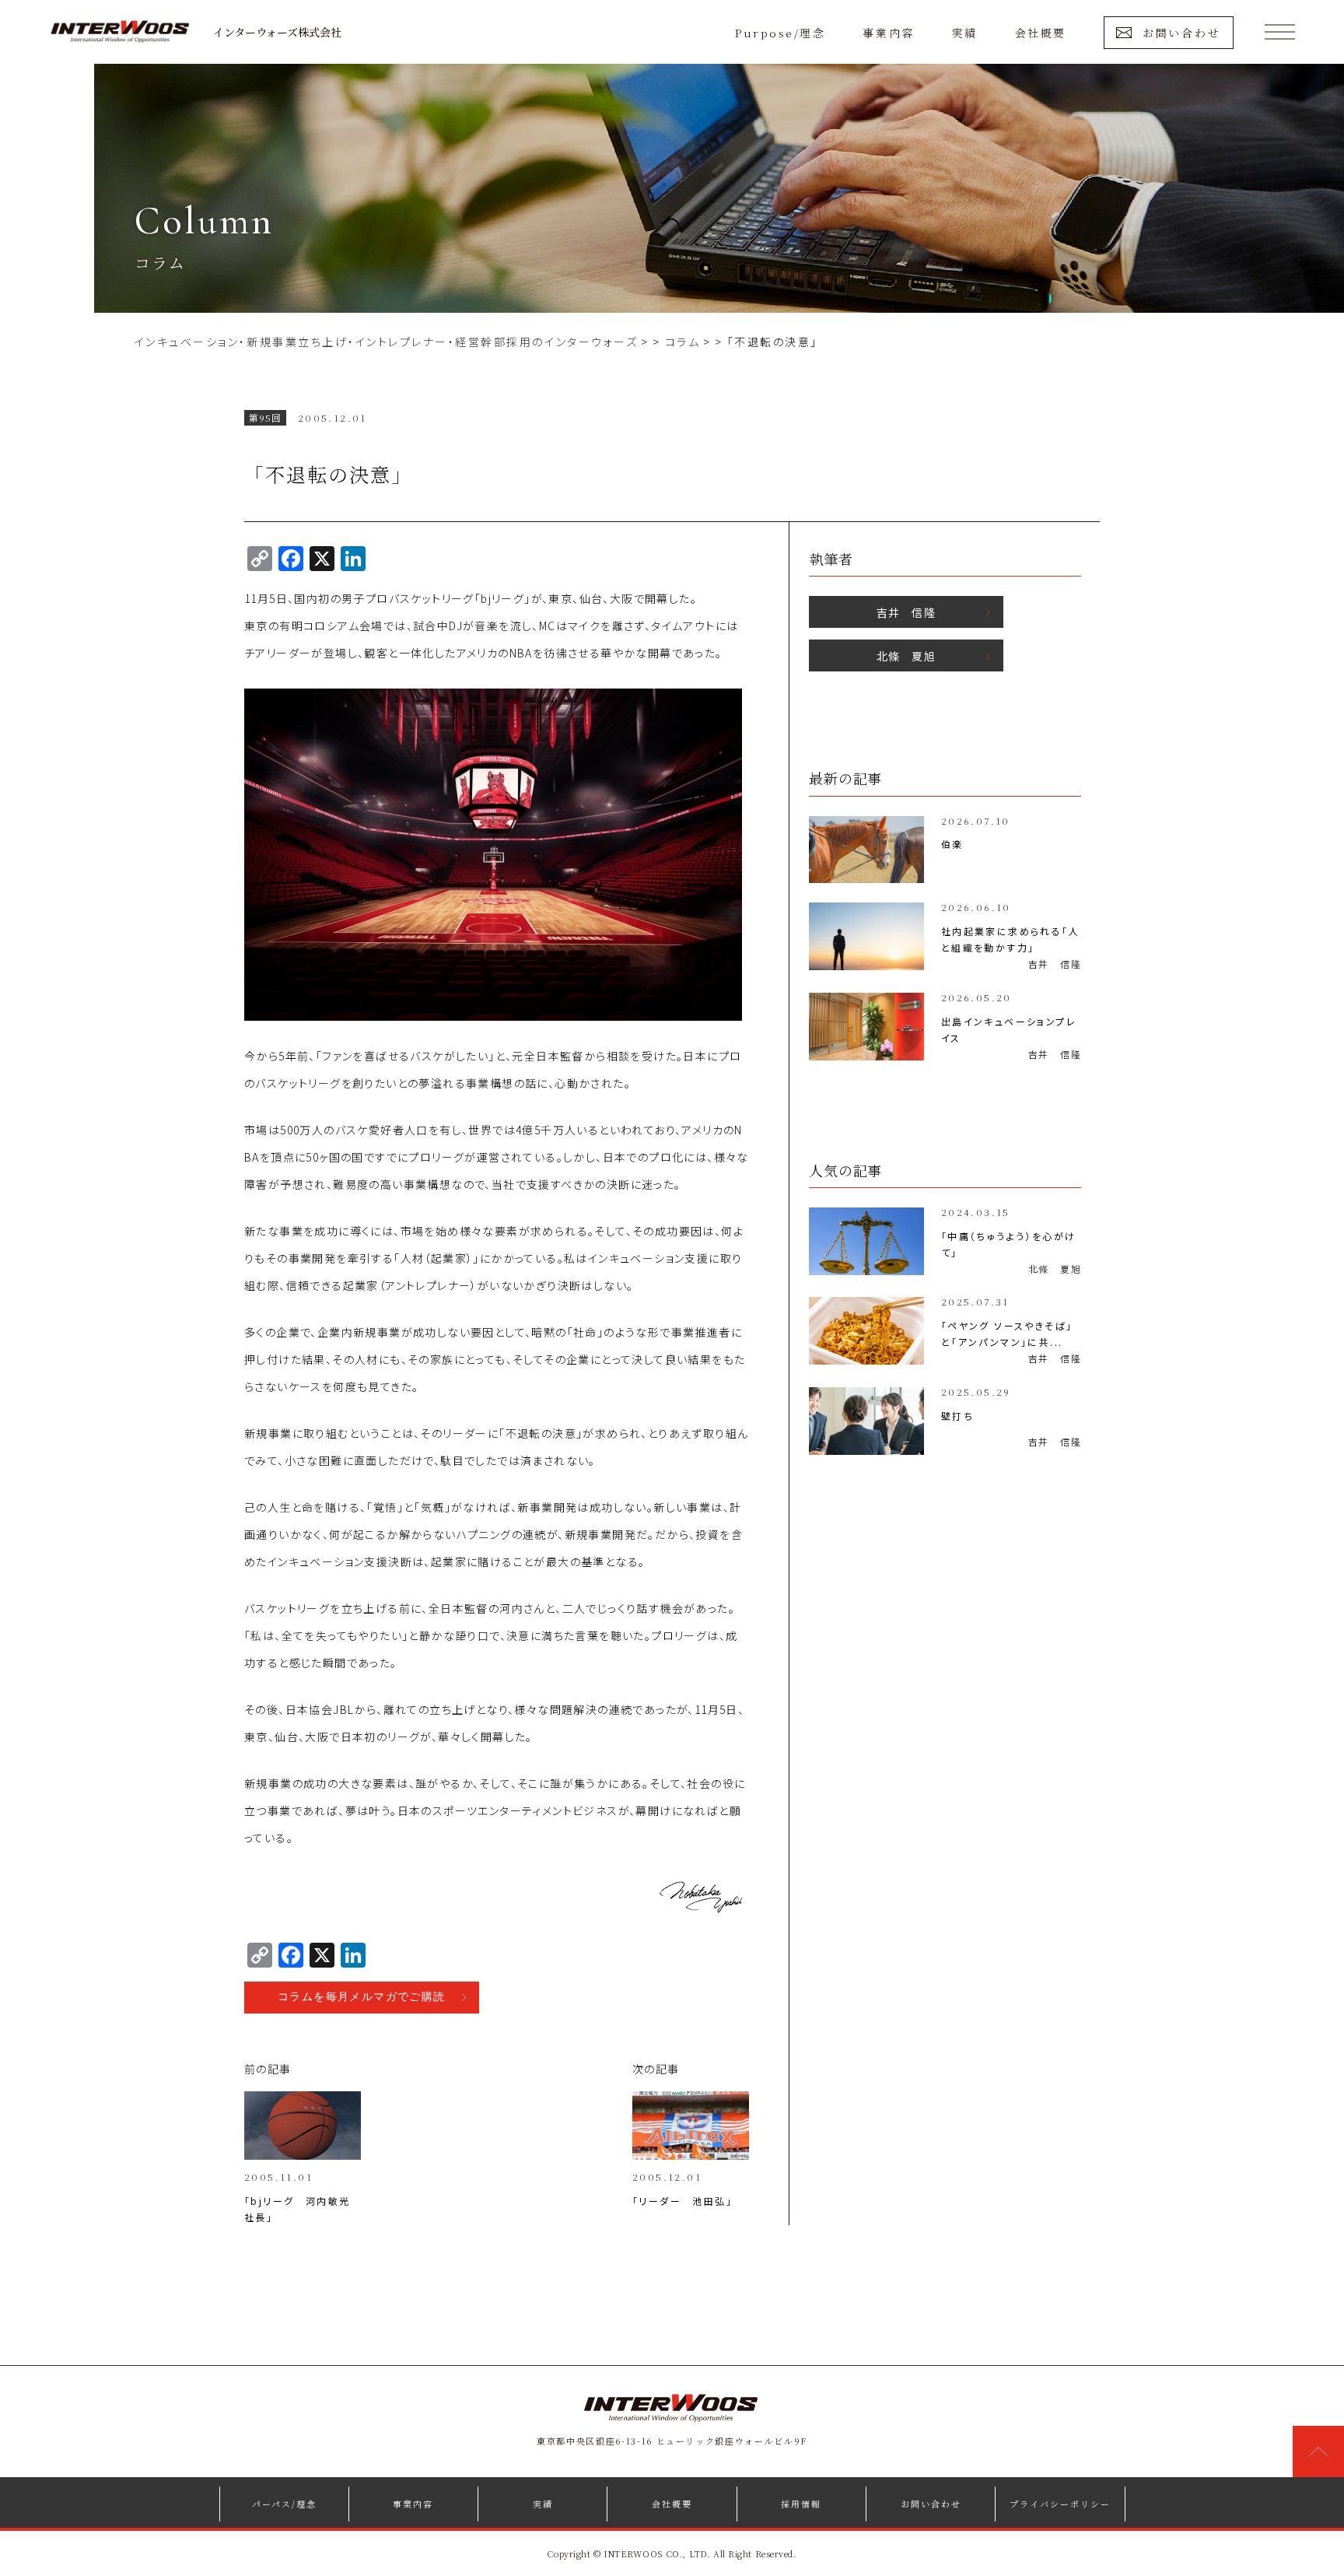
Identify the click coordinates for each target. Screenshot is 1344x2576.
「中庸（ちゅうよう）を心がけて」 (1009, 1244)
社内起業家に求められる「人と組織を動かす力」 (1010, 939)
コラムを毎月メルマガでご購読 (362, 1997)
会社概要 (1041, 33)
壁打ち (957, 1416)
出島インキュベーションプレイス (1009, 1029)
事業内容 (888, 33)
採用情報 (801, 2504)
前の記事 (268, 2069)
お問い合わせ (1182, 33)
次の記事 (656, 2069)
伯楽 (952, 844)
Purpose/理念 (780, 33)
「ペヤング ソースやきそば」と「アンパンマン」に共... (1007, 1334)
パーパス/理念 (284, 2504)
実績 (965, 33)
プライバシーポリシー (1060, 2504)
